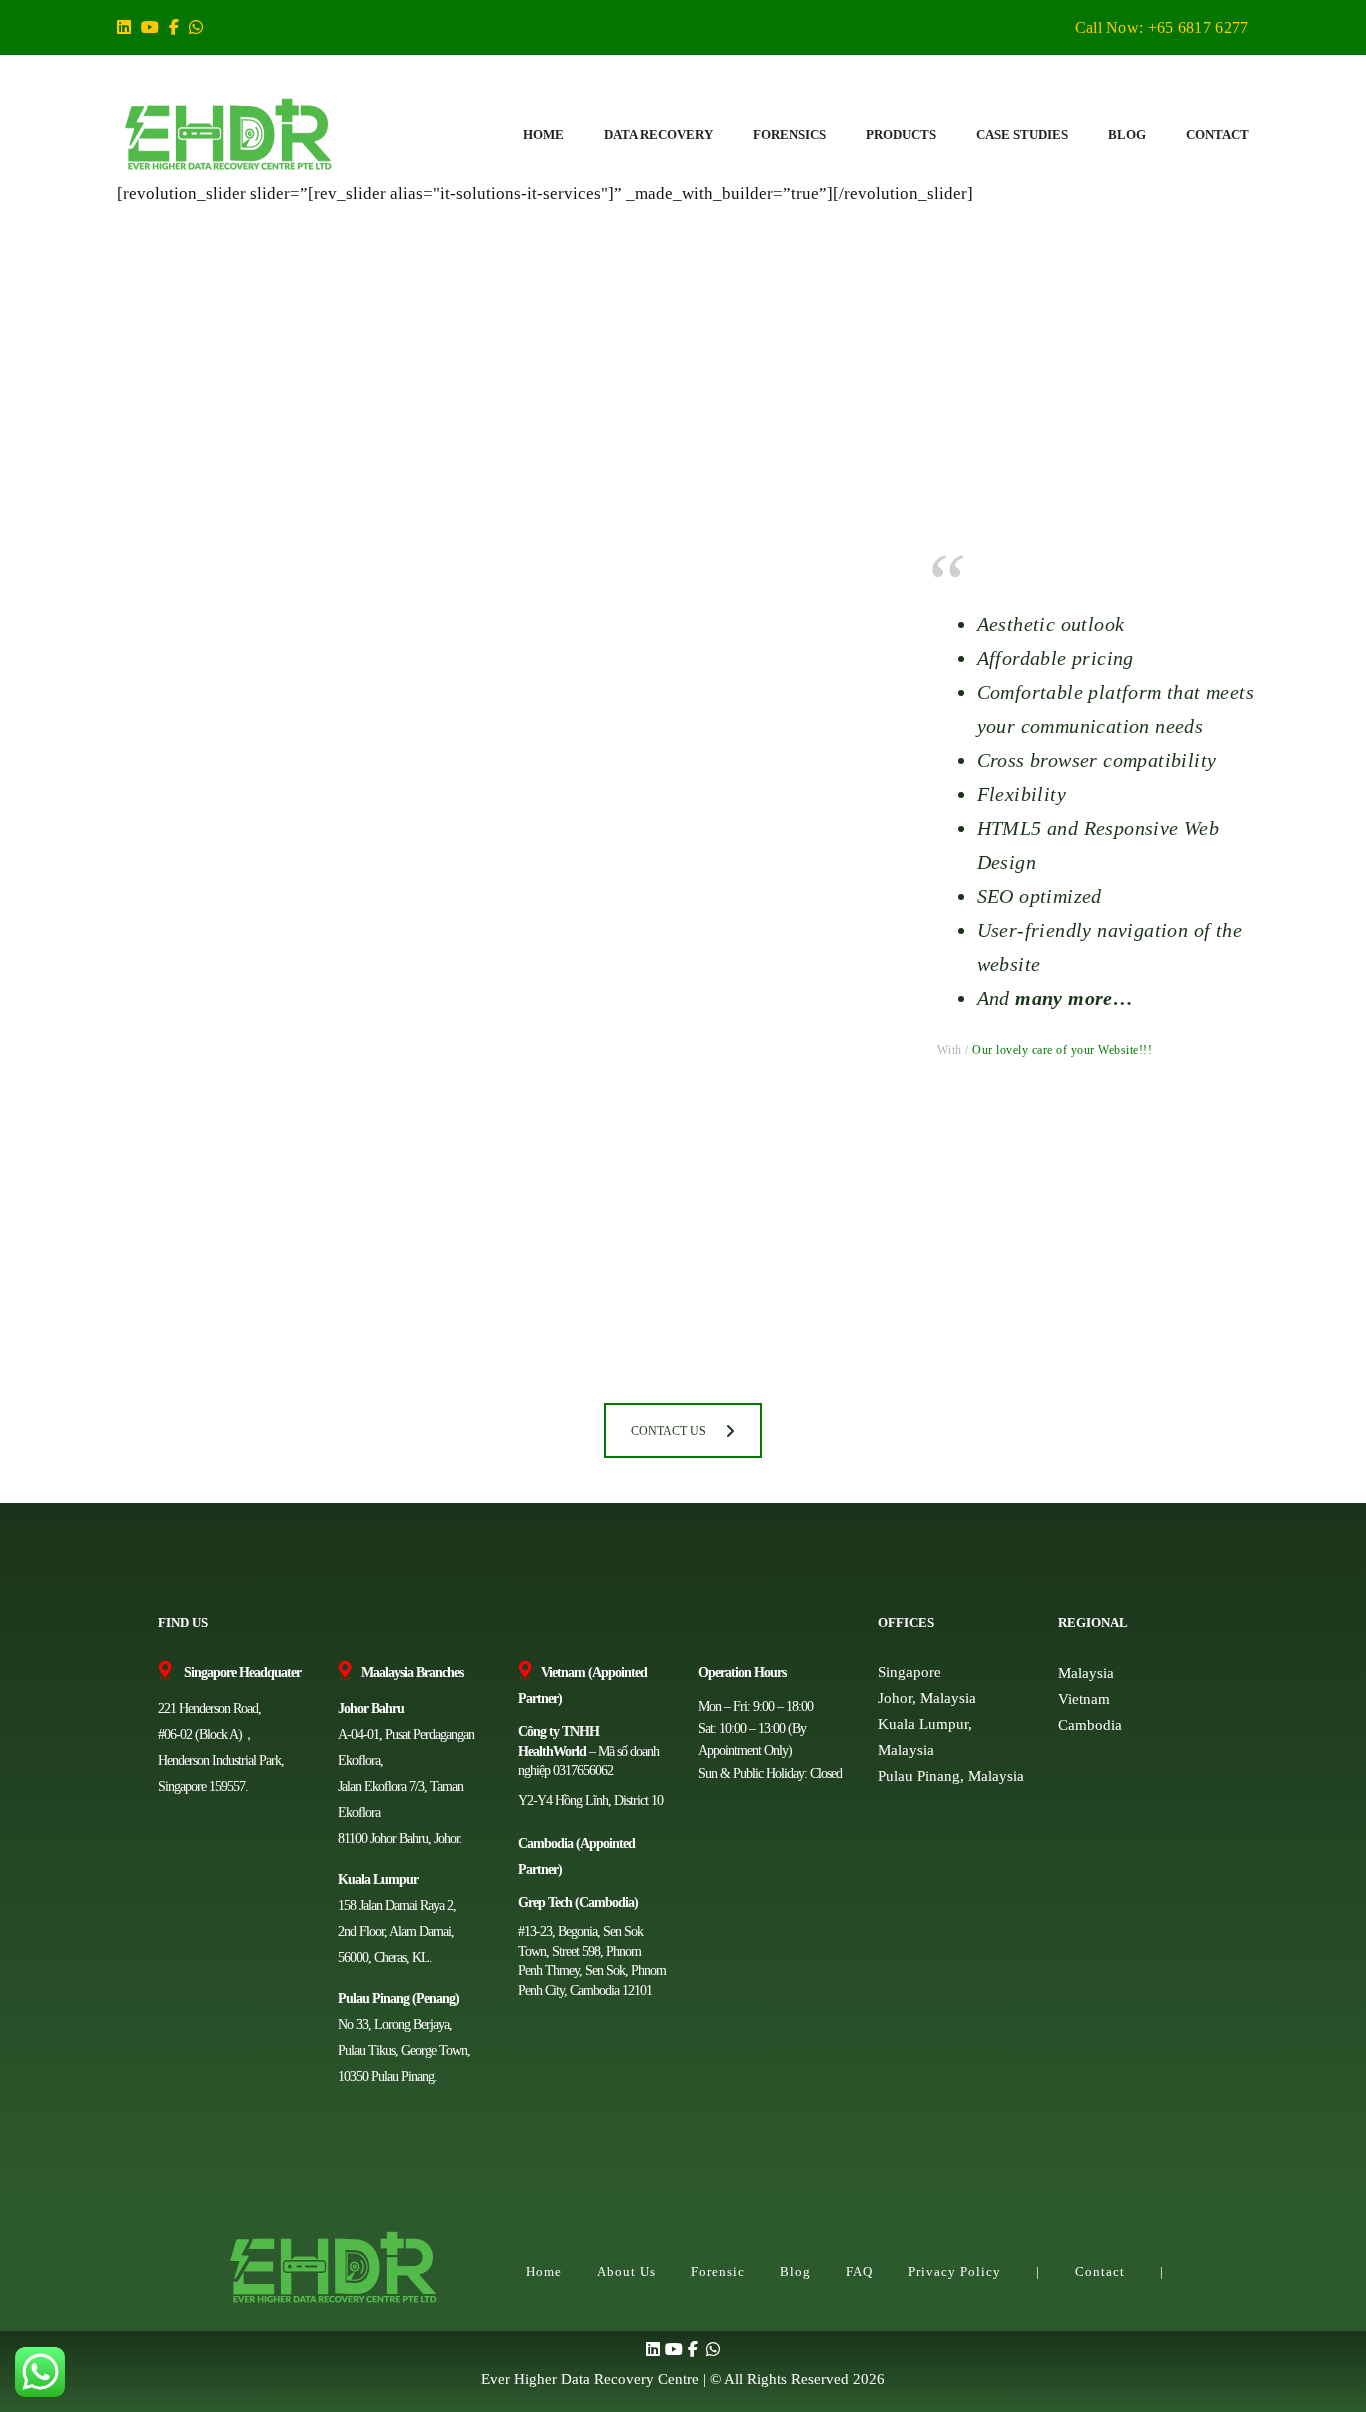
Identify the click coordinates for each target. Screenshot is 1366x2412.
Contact (1100, 2271)
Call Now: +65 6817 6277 (1162, 27)
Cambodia (1090, 1725)
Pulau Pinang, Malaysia (951, 1776)
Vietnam (1084, 1699)
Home (544, 2271)
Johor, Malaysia (927, 1698)
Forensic (718, 2271)
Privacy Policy (954, 2271)
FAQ (859, 2271)
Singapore (909, 1672)
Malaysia (1086, 1673)
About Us (626, 2271)
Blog (795, 2271)
